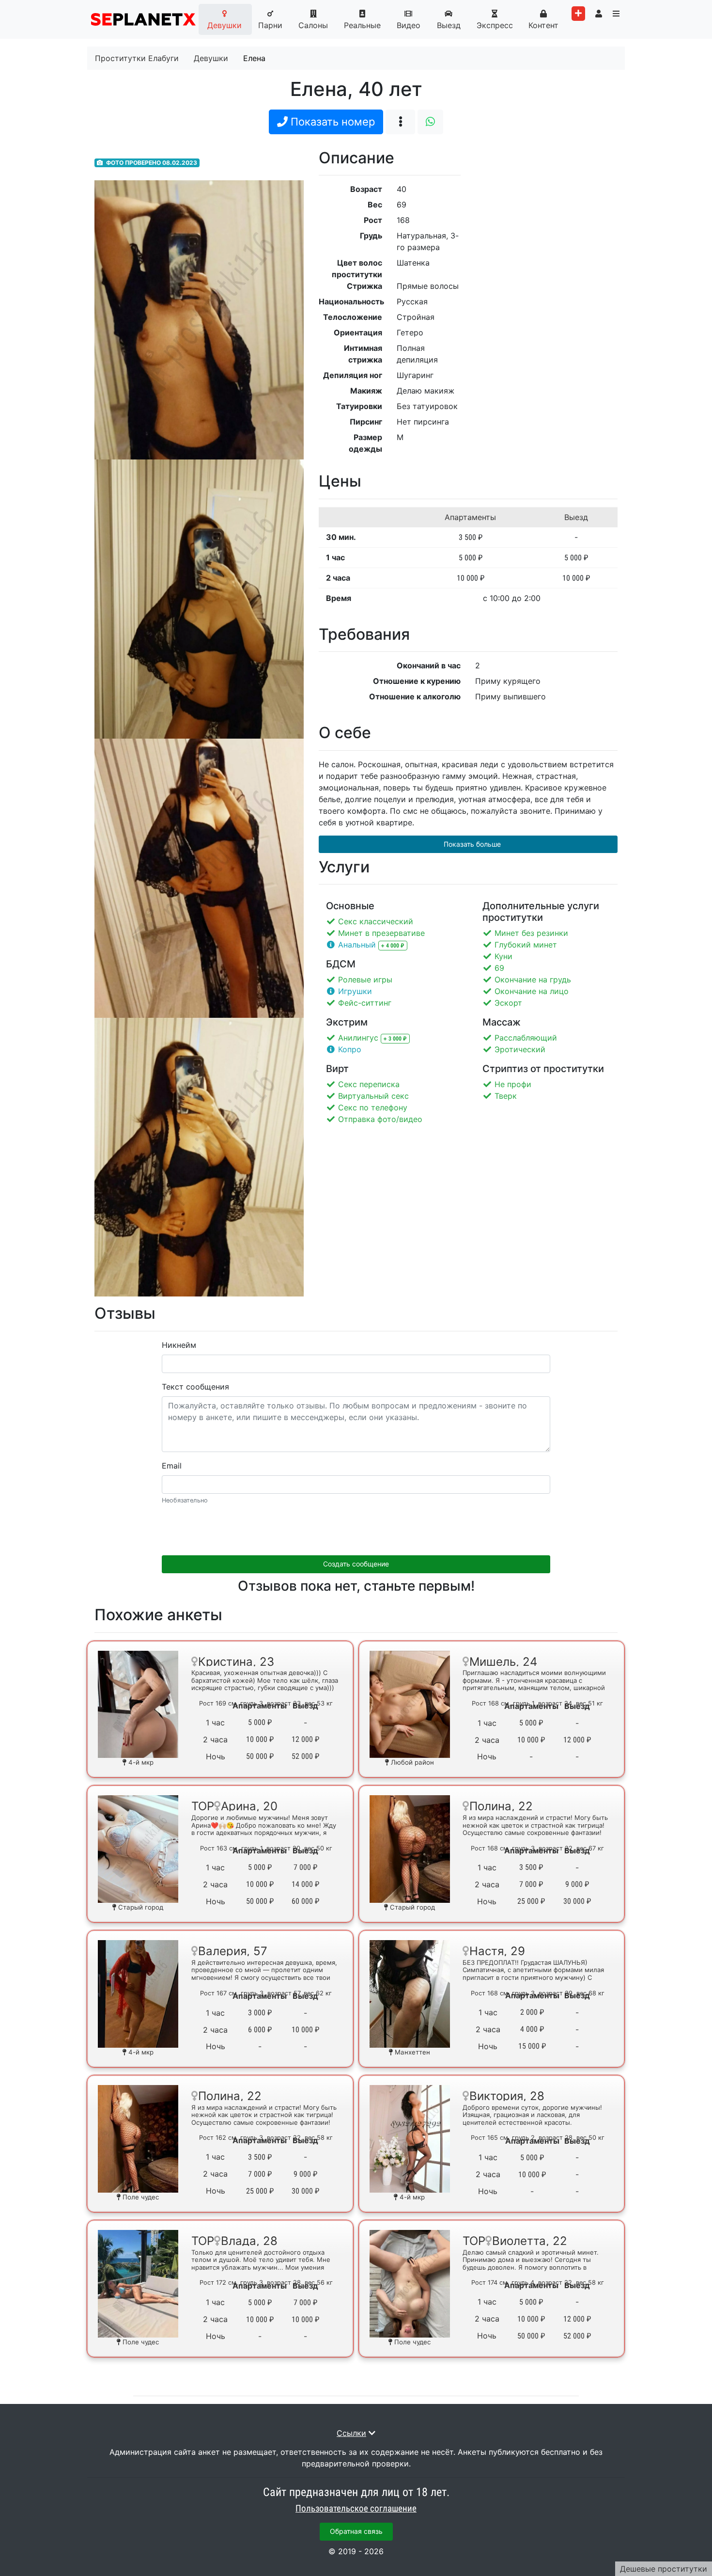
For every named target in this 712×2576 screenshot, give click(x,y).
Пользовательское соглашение (356, 2509)
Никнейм (179, 1345)
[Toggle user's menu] (599, 14)
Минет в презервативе (381, 933)
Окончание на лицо (532, 991)
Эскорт (508, 1003)
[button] (430, 122)
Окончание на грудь (533, 980)
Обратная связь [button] (356, 2531)
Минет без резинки (531, 933)
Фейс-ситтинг (365, 1003)
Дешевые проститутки (664, 2569)
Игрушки (355, 991)
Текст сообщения (195, 1387)
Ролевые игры (365, 980)
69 (499, 968)
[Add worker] (578, 14)
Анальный (358, 945)
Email (172, 1466)
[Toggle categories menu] (616, 14)
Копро (350, 1049)
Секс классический (376, 921)
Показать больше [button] (471, 844)
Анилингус (359, 1038)
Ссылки (351, 2433)
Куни (503, 956)
